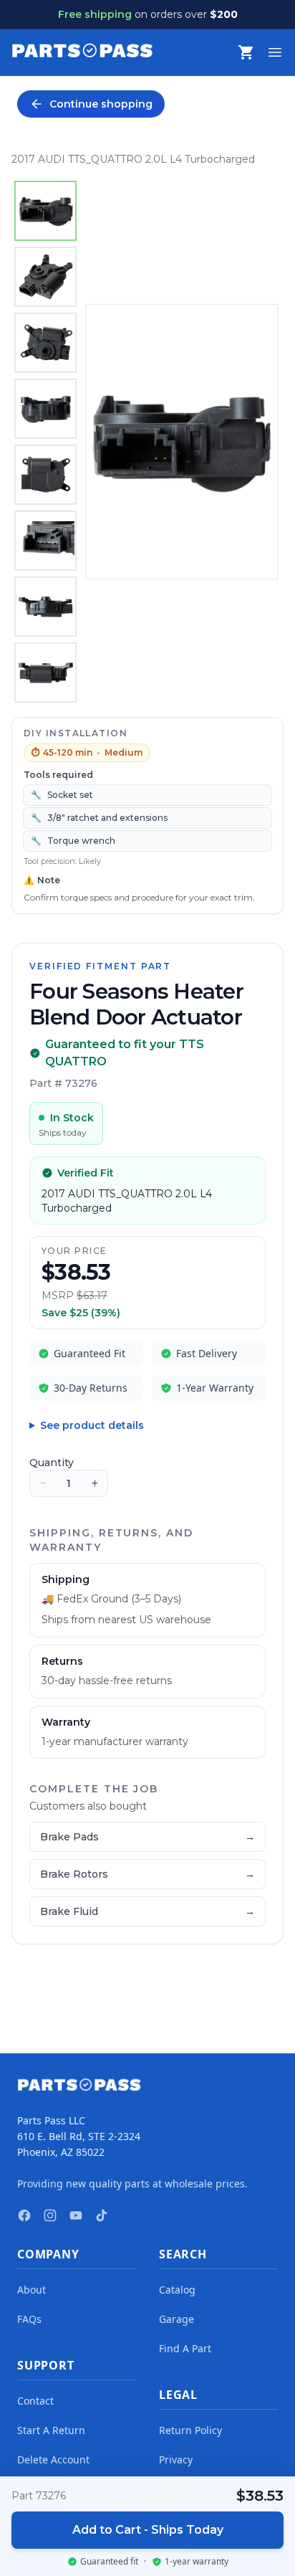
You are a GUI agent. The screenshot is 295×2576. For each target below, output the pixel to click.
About (32, 2290)
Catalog (177, 2290)
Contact (35, 2401)
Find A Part (185, 2348)
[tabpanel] (182, 442)
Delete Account (53, 2459)
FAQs (29, 2319)
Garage (176, 2319)
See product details (92, 1425)
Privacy (176, 2459)
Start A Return (51, 2430)
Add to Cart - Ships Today (148, 2530)
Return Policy (190, 2430)
